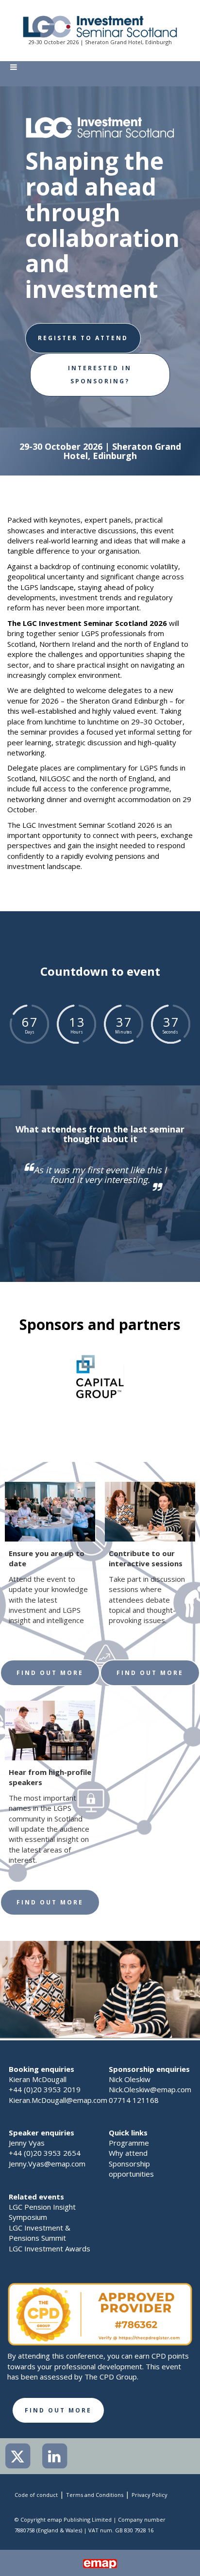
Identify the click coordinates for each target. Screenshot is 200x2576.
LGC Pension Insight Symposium (42, 2212)
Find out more (50, 1673)
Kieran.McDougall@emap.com (58, 2100)
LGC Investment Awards (50, 2248)
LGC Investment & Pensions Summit (40, 2233)
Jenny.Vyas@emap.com (47, 2164)
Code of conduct (36, 2495)
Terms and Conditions (95, 2495)
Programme (129, 2143)
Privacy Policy (150, 2495)
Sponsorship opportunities (131, 2169)
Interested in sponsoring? (100, 374)
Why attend (128, 2153)
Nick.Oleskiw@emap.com (150, 2089)
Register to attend (83, 338)
